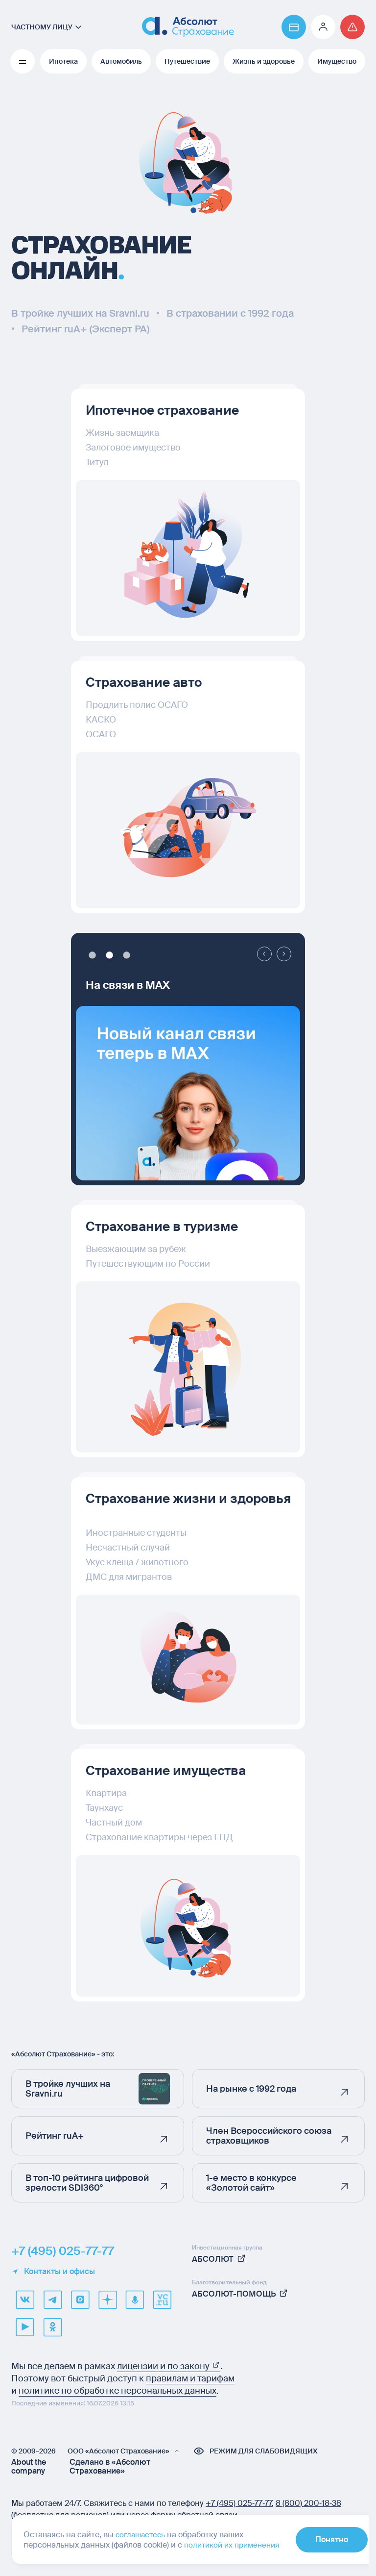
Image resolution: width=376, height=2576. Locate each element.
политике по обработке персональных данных (117, 2391)
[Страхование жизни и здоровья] (185, 1660)
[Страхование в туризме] (185, 1367)
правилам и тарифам (190, 2378)
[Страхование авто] (185, 830)
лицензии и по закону (164, 2366)
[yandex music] (135, 2300)
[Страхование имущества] (185, 1926)
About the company (29, 2467)
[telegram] (52, 2300)
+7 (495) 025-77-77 (63, 2251)
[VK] (25, 2300)
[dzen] (107, 2300)
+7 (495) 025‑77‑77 (239, 2503)
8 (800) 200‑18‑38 (308, 2503)
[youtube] (25, 2327)
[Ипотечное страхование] (185, 558)
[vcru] (162, 2300)
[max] (80, 2300)
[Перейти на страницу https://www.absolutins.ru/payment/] (286, 27)
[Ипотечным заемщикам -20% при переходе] (185, 1110)
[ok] (52, 2327)
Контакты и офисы (59, 2272)
